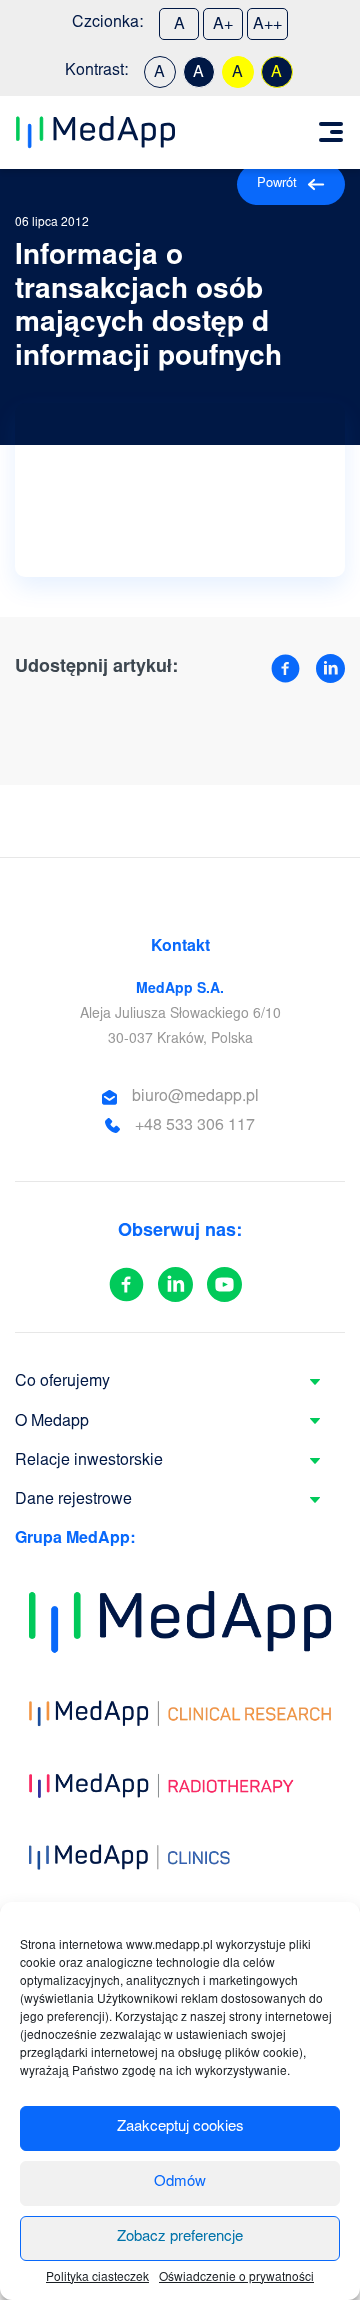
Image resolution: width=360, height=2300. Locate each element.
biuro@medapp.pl (195, 1097)
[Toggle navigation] (331, 132)
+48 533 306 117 (195, 1126)
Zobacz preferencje (180, 2237)
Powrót (277, 184)
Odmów (180, 2182)
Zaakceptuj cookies (180, 2127)
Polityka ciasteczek (97, 2278)
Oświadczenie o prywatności (236, 2278)
